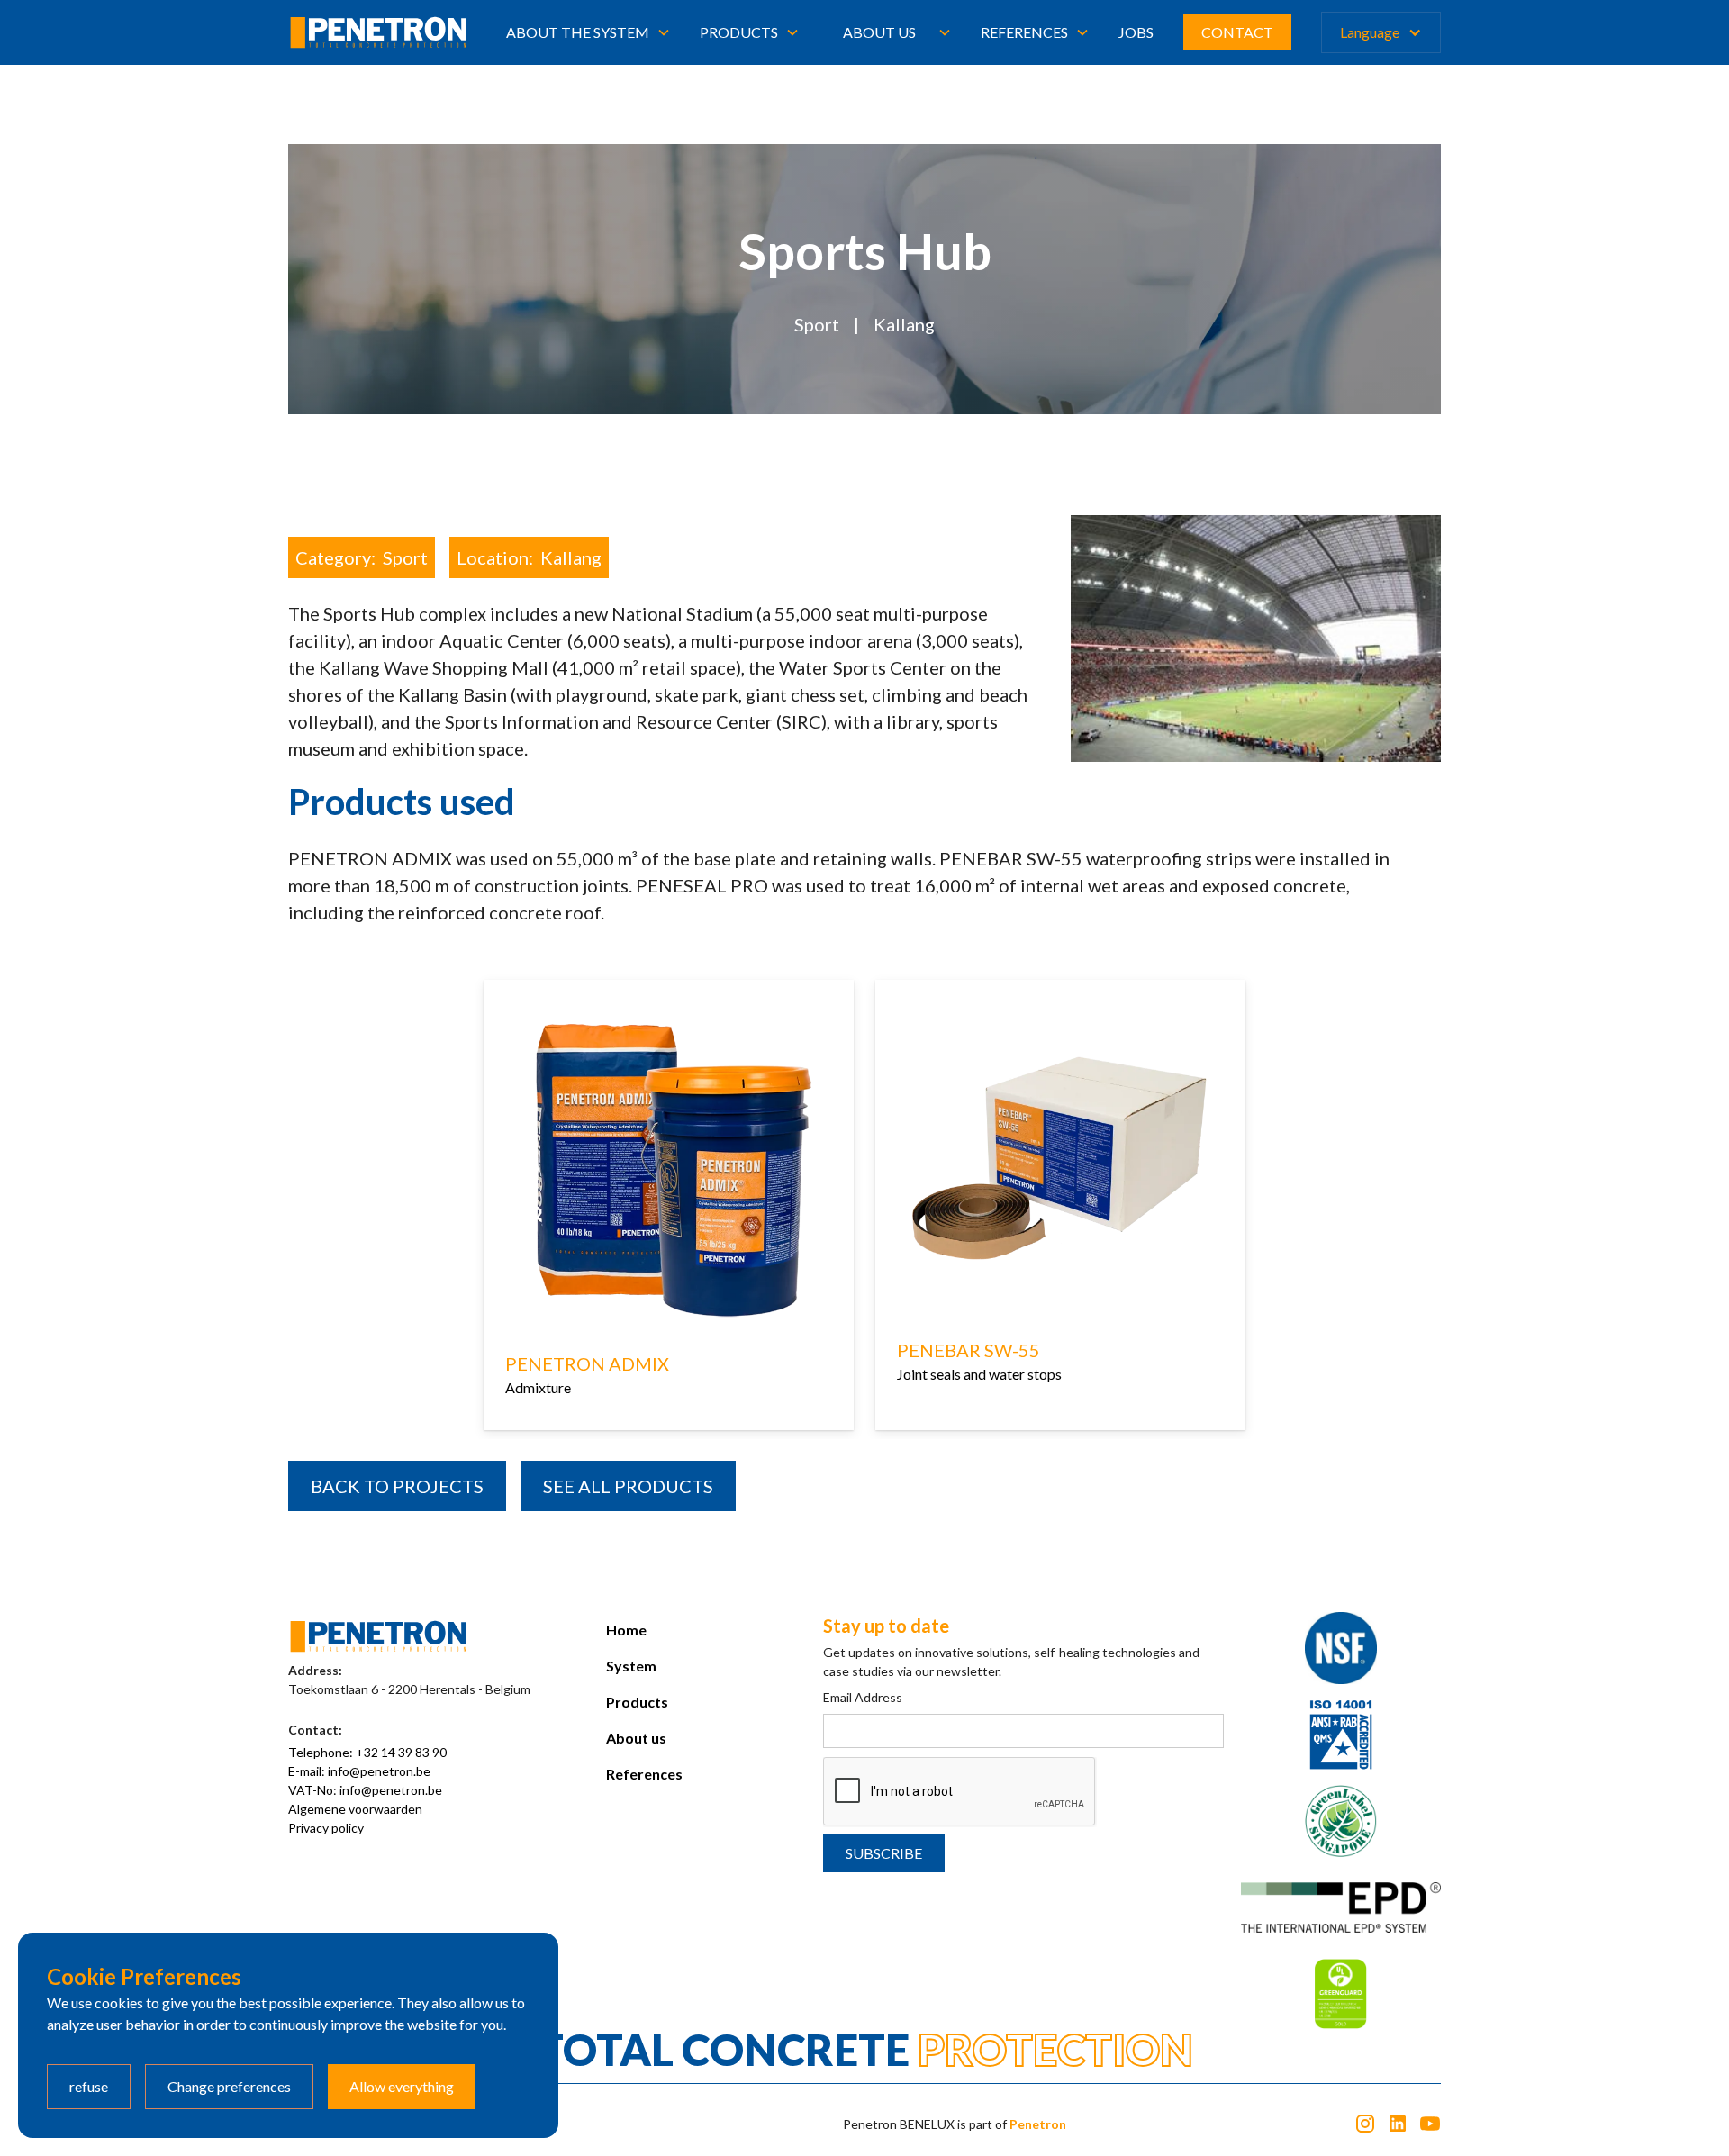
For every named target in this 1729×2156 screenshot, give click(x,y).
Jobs (1136, 32)
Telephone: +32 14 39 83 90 (367, 1752)
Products (637, 1702)
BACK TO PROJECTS (397, 1486)
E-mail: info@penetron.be (359, 1771)
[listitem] (669, 1209)
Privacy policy (326, 1828)
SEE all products (628, 1486)
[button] (588, 32)
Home (626, 1630)
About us (879, 32)
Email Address (863, 1697)
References (644, 1774)
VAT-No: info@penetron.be (365, 1790)
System (631, 1666)
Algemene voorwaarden (355, 1809)
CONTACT (1237, 32)
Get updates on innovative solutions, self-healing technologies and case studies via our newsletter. (1011, 1662)
